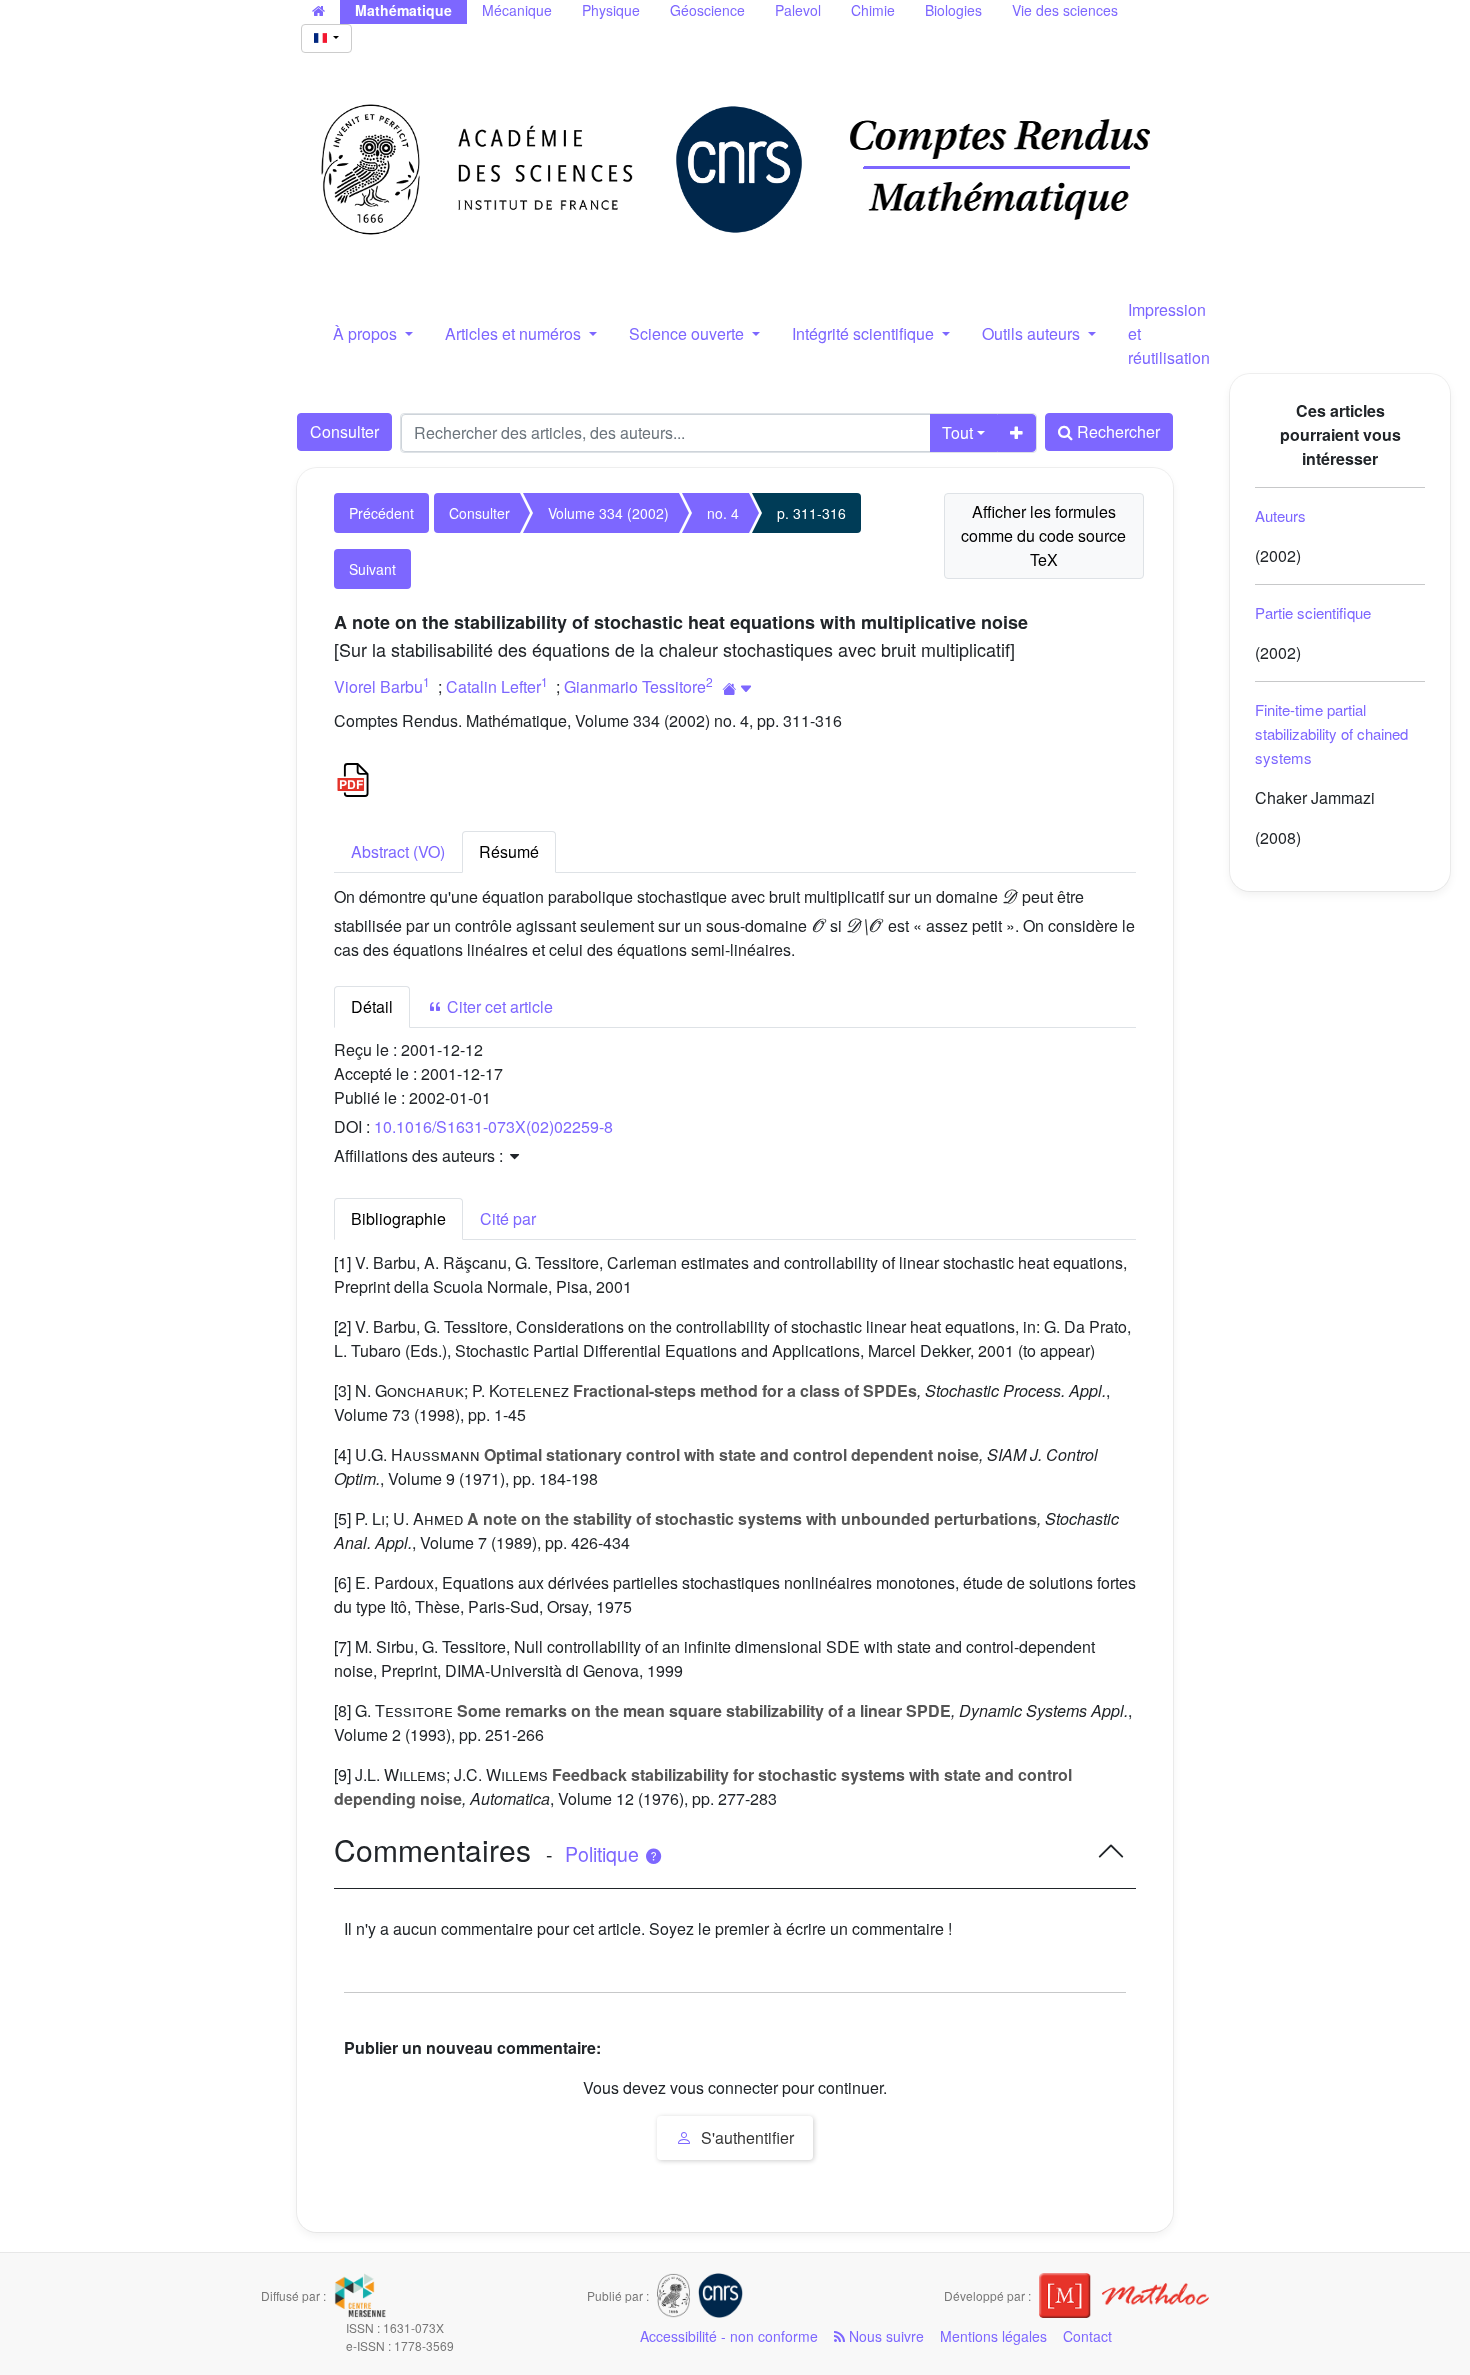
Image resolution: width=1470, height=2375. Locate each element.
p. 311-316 (811, 513)
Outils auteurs (1033, 333)
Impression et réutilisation (1169, 333)
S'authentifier (745, 2137)
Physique (611, 10)
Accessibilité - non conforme (729, 2336)
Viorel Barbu (378, 686)
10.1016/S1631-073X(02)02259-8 (493, 1126)
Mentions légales (993, 2336)
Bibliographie (398, 1218)
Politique (604, 1854)
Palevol (798, 10)
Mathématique (403, 10)
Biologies (953, 10)
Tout (957, 432)
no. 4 (723, 513)
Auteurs (1280, 515)
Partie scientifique (1313, 612)
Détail (372, 1006)
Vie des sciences (1065, 10)
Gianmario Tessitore (635, 686)
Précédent (381, 513)
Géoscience (707, 10)
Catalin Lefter (493, 686)
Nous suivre (884, 2336)
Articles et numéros (515, 333)
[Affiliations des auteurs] (737, 688)
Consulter (344, 431)
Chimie (873, 10)
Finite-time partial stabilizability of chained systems (1331, 733)
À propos (367, 333)
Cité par (508, 1218)
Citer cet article (498, 1006)
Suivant (372, 569)
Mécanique (517, 10)
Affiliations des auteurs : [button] (420, 1155)
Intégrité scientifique (865, 333)
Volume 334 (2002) (608, 513)
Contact (1087, 2336)
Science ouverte (688, 333)
